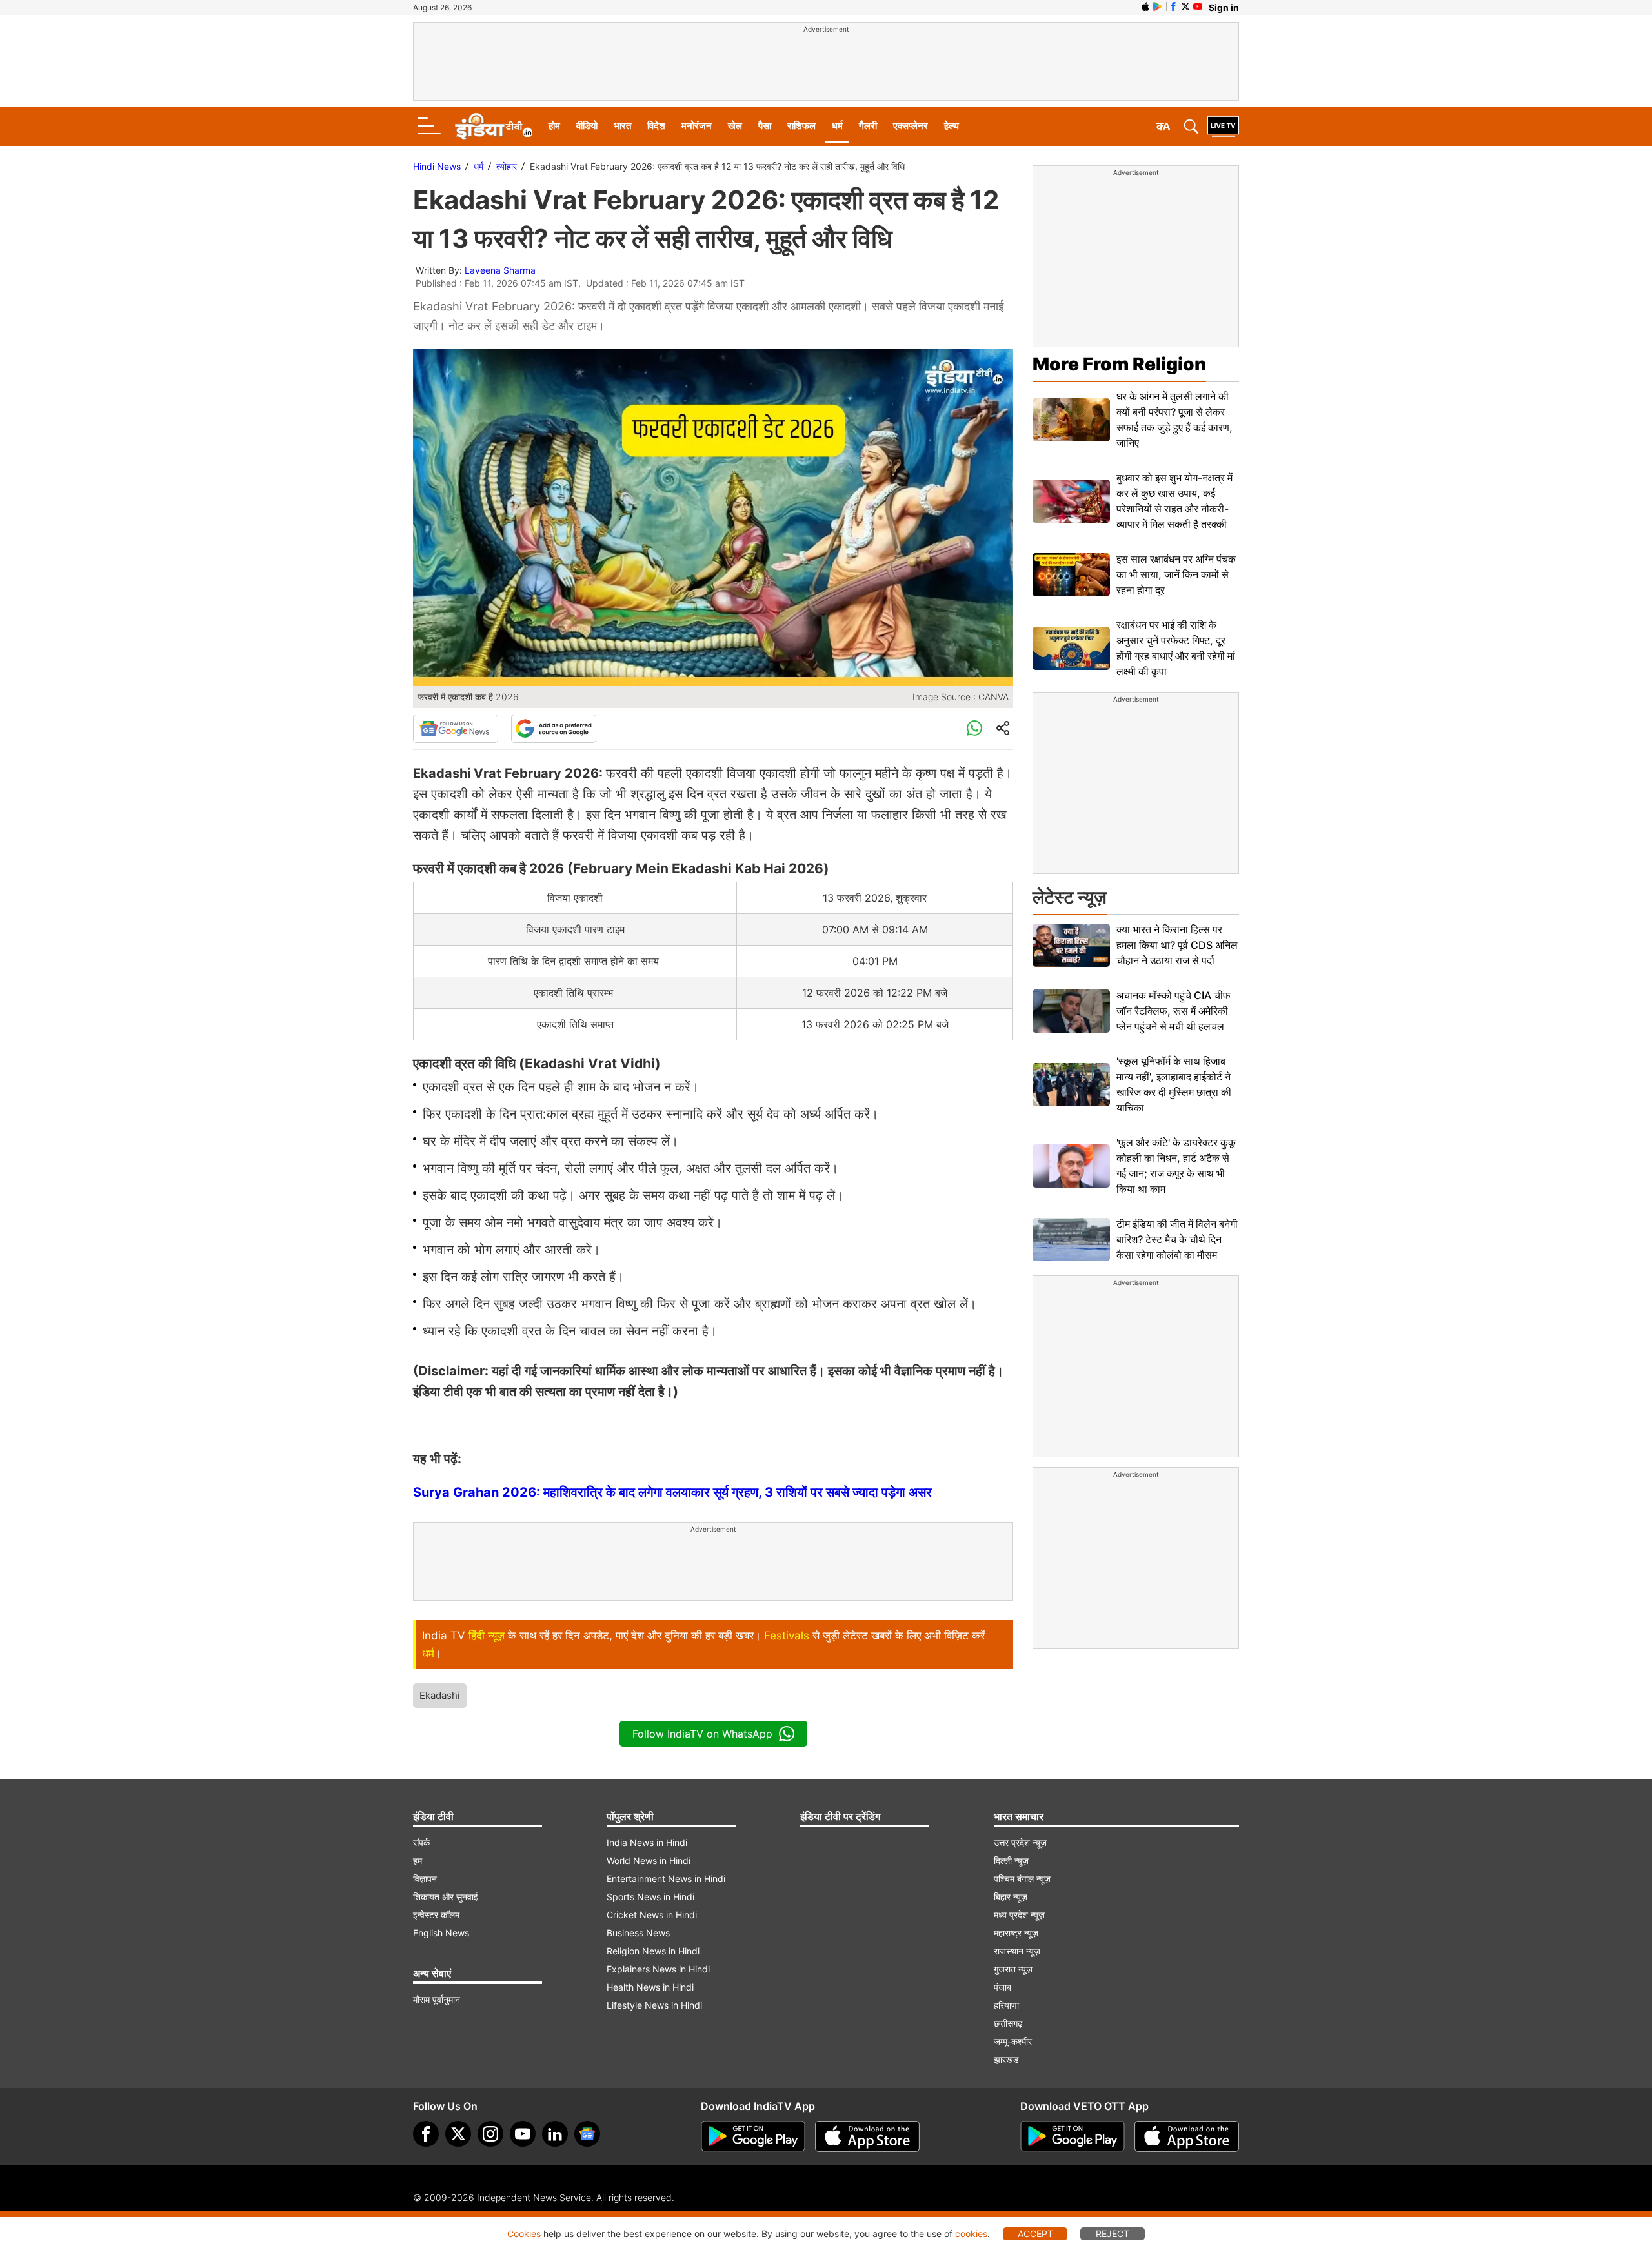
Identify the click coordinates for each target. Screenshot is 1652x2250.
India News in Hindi (647, 1842)
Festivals (787, 1636)
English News (441, 1933)
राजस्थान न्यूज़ (1017, 1951)
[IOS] (1145, 6)
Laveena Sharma (500, 270)
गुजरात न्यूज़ (1013, 1969)
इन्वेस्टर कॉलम (436, 1915)
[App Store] (867, 2136)
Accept (1035, 2234)
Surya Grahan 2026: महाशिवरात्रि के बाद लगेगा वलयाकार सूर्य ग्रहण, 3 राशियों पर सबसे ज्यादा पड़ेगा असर (672, 1492)
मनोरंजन (697, 126)
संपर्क (421, 1842)
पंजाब (1002, 1987)
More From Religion (1119, 364)
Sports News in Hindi (650, 1897)
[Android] (1158, 6)
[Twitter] (458, 2134)
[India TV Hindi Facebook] (1173, 6)
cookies (971, 2234)
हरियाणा (1006, 2005)
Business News (638, 1933)
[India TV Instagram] (490, 2134)
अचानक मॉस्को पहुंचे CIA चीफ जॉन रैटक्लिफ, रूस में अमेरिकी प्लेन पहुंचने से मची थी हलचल (1174, 1011)
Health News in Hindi (650, 1987)
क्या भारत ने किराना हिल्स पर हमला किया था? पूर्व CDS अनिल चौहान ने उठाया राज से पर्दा (1177, 945)
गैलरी (868, 126)
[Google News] (456, 729)
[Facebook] (426, 2134)
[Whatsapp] (974, 729)
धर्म (837, 126)
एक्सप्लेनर (911, 126)
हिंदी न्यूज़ (487, 1636)
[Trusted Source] (554, 729)
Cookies (524, 2234)
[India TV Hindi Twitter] (1185, 6)
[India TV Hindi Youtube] (1198, 6)
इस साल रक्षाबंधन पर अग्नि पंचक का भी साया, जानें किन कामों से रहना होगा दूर (1176, 574)
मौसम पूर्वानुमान (437, 1999)
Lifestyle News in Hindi (654, 2005)
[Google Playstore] (753, 2136)
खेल (735, 126)
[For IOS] (1187, 2136)
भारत (622, 126)
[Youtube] (523, 2134)
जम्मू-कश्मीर (1013, 2041)
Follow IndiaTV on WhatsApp (702, 1734)
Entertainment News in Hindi (666, 1879)
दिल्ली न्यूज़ (1011, 1860)
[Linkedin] (555, 2134)
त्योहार (507, 166)
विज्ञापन (425, 1879)
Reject (1113, 2234)
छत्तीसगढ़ (1008, 2023)
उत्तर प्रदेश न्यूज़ (1020, 1842)
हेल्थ (952, 126)
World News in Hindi (649, 1860)
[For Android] (1073, 2136)
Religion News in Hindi (653, 1951)
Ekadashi (440, 1695)
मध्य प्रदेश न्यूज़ (1019, 1915)
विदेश (656, 126)
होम (554, 126)
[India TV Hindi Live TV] (1223, 127)
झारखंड (1006, 2059)
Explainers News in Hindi (658, 1969)
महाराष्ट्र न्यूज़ (1016, 1933)
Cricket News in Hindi (652, 1915)
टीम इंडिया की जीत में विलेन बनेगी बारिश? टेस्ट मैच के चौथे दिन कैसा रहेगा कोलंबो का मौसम (1177, 1239)
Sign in (1224, 7)
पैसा (765, 126)
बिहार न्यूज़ (1011, 1897)
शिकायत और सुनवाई (446, 1897)
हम (418, 1860)
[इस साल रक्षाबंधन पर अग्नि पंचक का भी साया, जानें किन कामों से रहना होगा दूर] (1071, 575)
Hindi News (437, 166)
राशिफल (801, 126)
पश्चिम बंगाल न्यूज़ (1022, 1879)
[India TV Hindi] (494, 127)
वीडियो (587, 126)
